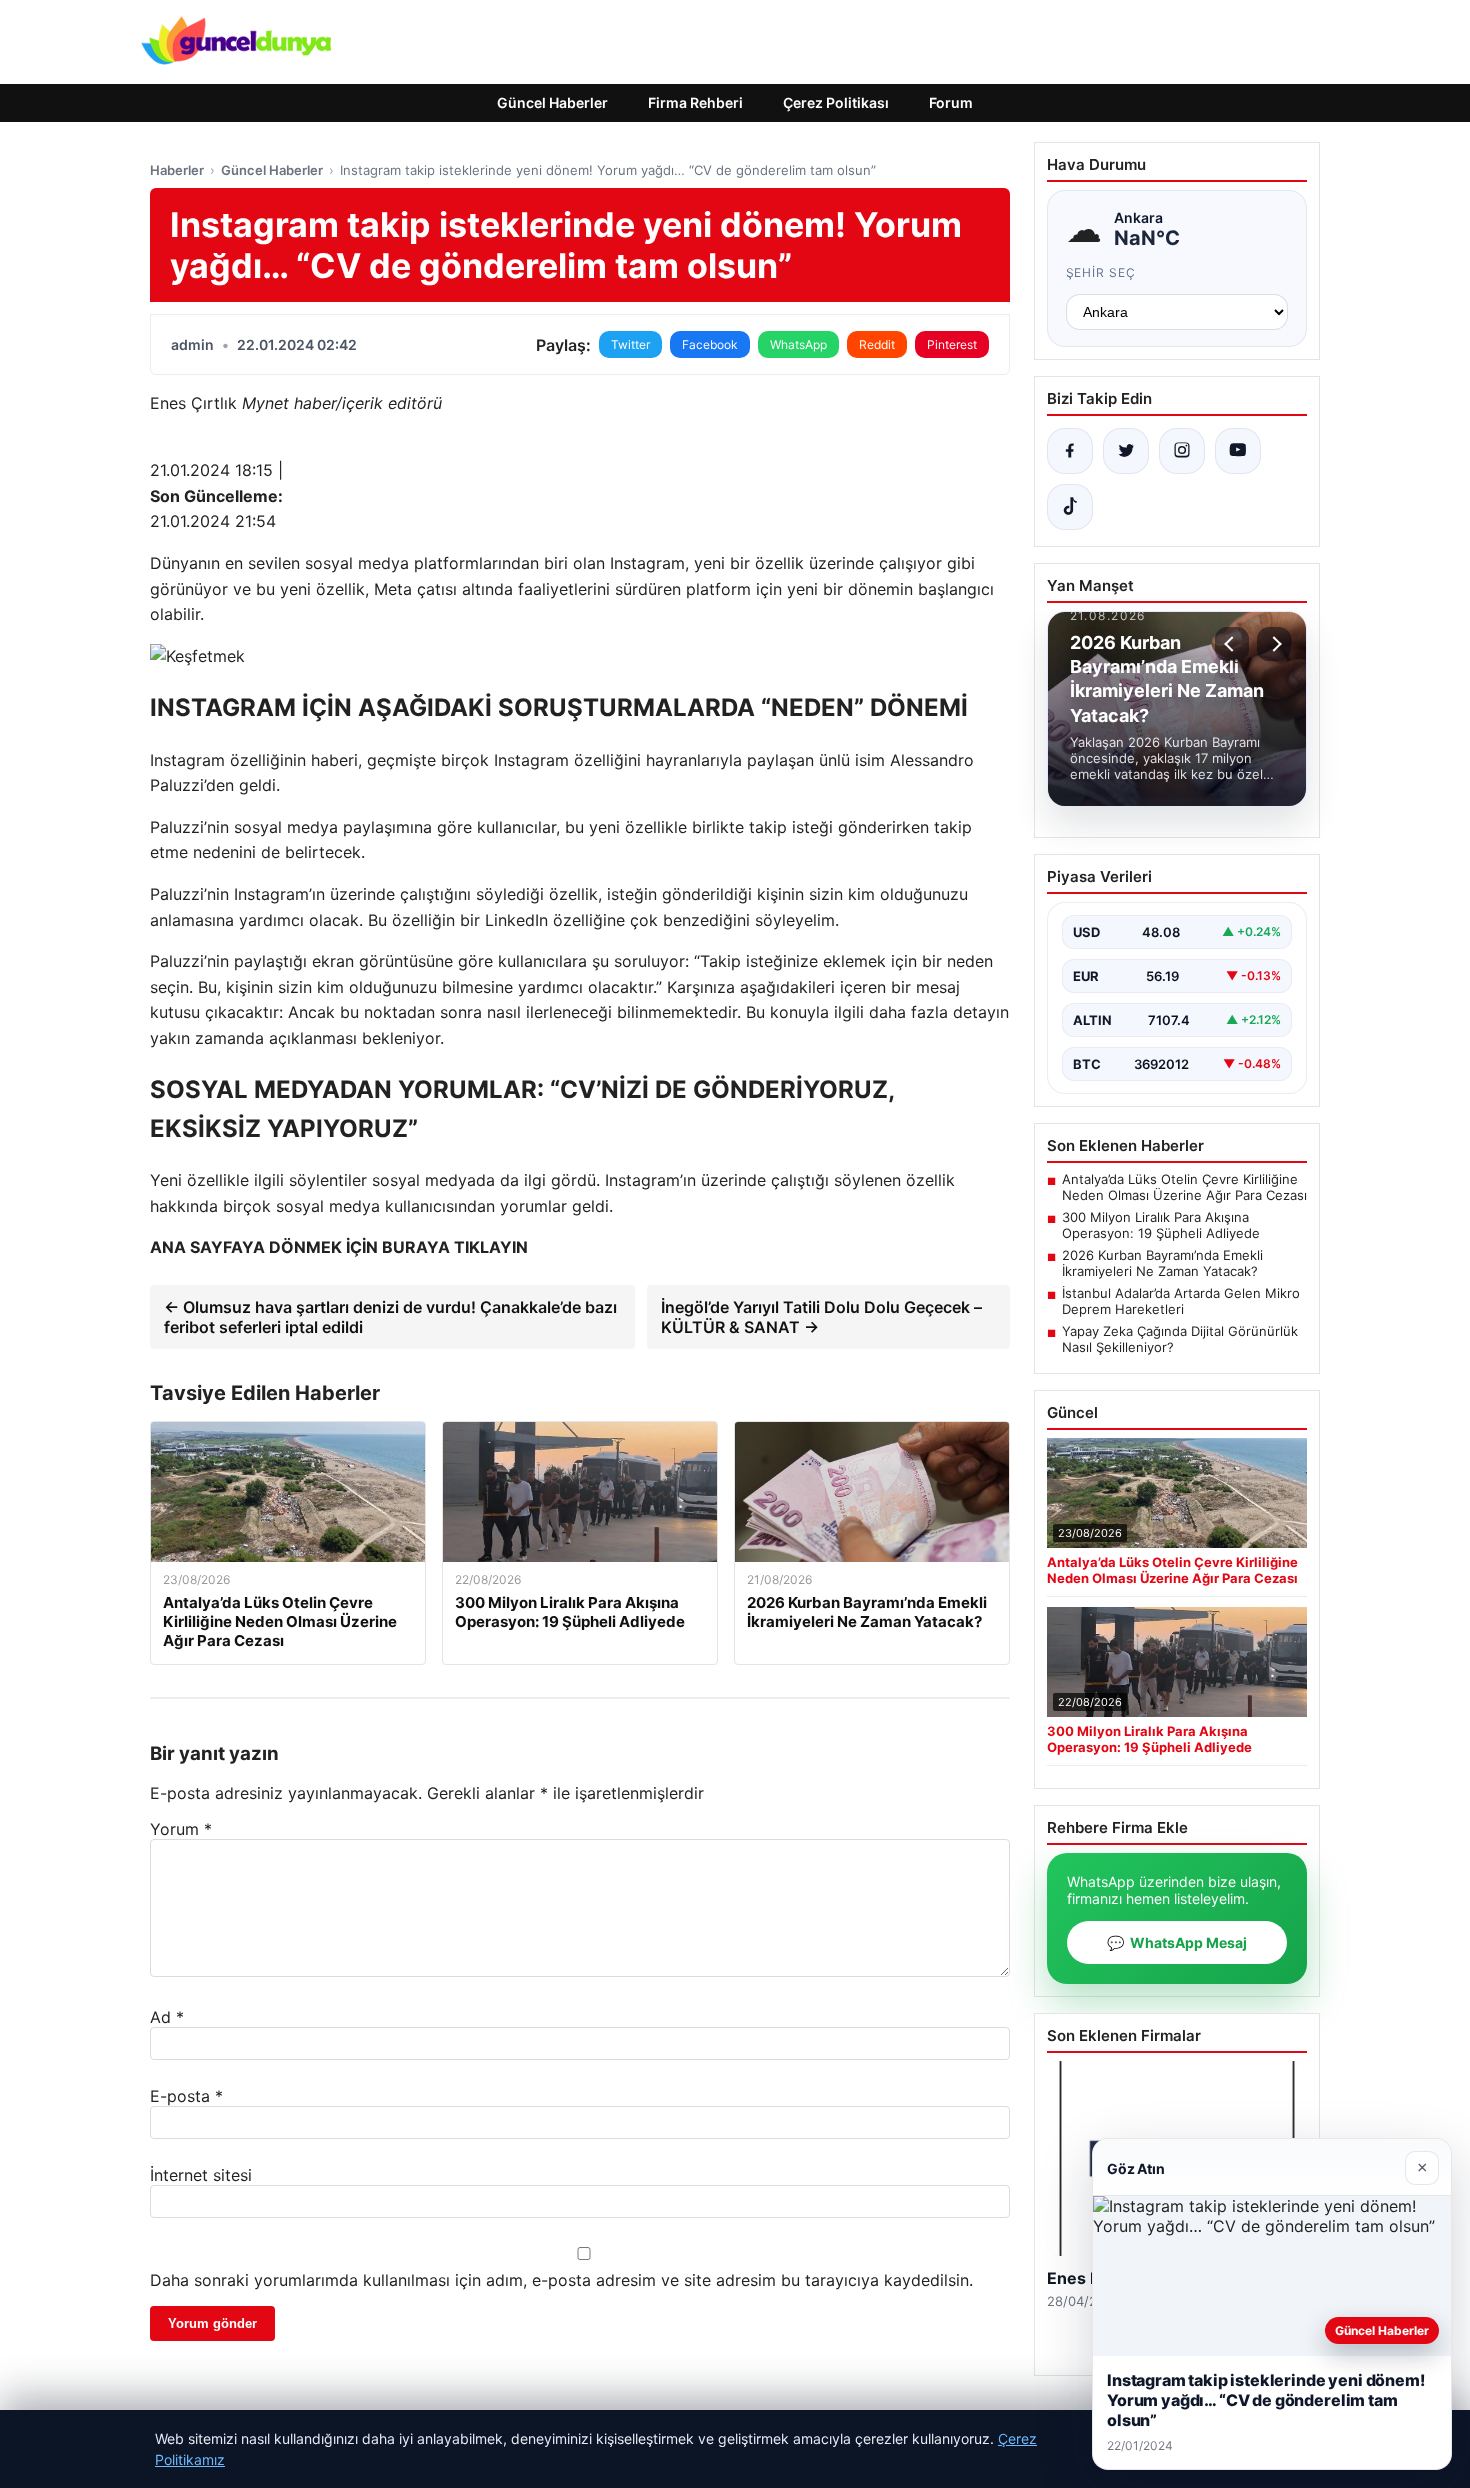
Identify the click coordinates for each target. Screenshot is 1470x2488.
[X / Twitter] (1126, 451)
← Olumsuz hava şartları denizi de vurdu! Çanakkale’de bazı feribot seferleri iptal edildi (390, 1317)
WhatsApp (798, 344)
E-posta (186, 2096)
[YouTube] (1238, 451)
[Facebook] (1070, 451)
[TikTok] (1070, 507)
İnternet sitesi (201, 2175)
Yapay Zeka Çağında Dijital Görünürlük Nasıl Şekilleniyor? (1180, 1339)
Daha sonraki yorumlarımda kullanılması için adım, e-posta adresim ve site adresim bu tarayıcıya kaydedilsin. (561, 2280)
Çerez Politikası (836, 102)
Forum (951, 102)
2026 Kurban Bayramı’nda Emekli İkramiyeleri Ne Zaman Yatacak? (1162, 1263)
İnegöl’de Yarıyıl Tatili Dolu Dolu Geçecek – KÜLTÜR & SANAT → (821, 1317)
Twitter (630, 344)
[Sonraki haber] (1274, 644)
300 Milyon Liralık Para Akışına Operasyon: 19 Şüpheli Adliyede (1161, 1225)
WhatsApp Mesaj (1177, 1942)
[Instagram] (1182, 451)
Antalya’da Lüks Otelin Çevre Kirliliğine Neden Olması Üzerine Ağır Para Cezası (1184, 1187)
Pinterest (952, 344)
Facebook (710, 344)
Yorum (181, 1829)
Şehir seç (1101, 272)
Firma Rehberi (695, 102)
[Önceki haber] (1232, 644)
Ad (167, 2017)
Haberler (177, 170)
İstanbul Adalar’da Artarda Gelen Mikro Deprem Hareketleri (1181, 1301)
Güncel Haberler (552, 102)
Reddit (877, 344)
